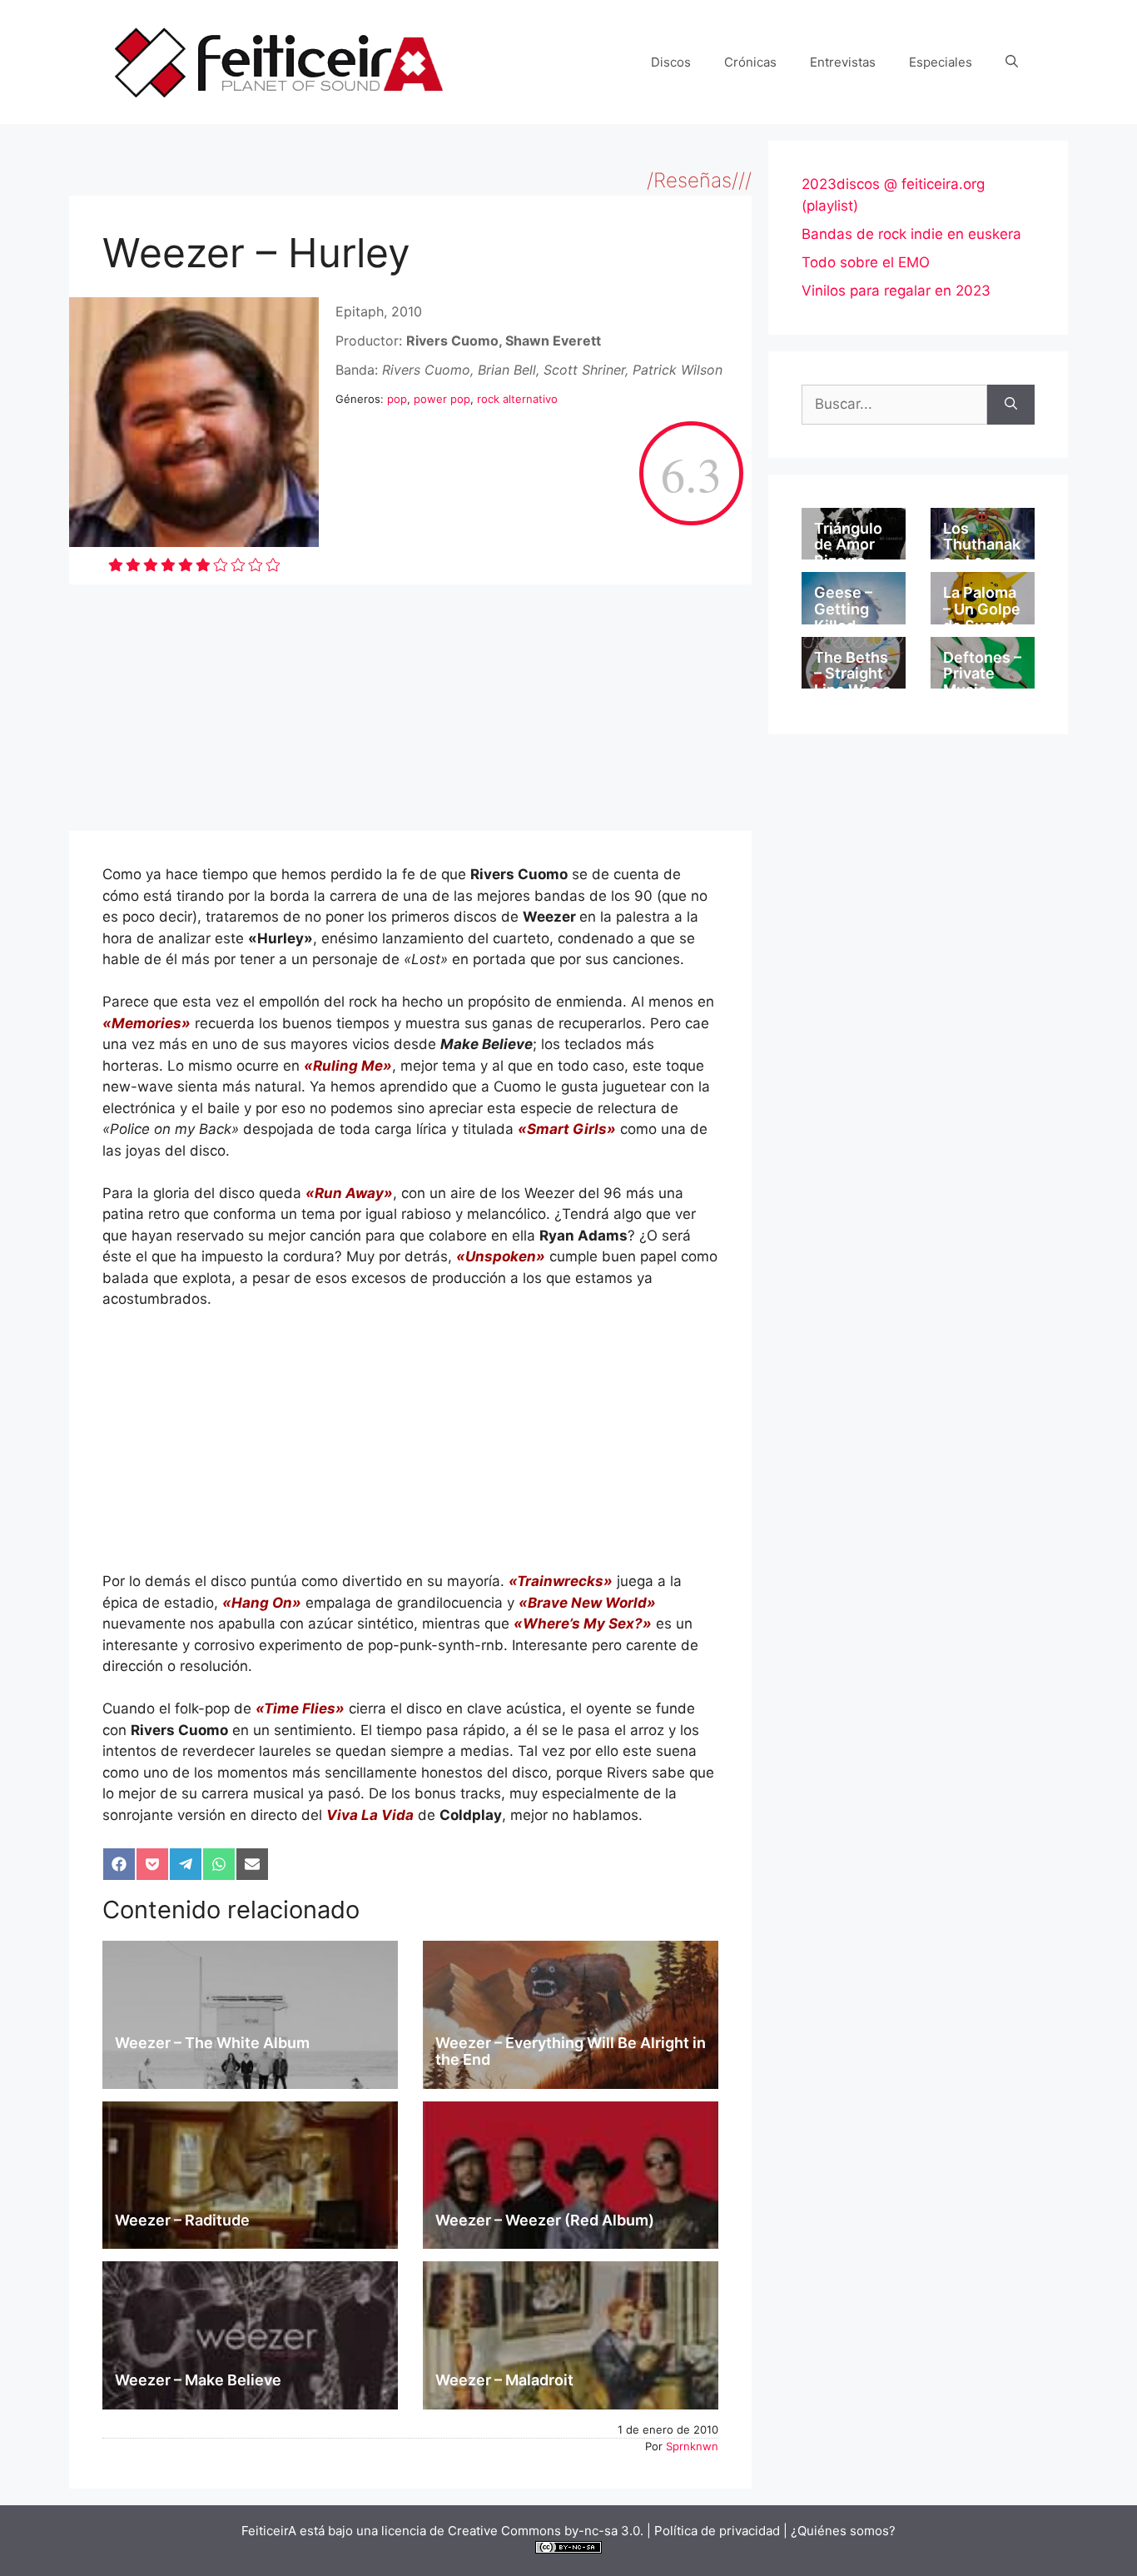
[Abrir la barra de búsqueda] (1012, 62)
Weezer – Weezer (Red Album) (545, 2220)
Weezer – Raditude (182, 2220)
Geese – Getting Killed (843, 609)
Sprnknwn (692, 2446)
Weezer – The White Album (212, 2043)
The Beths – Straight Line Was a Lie (852, 682)
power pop (442, 399)
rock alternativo (517, 399)
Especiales (941, 62)
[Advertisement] (410, 708)
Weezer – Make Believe (198, 2380)
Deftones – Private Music (982, 674)
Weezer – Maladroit (504, 2380)
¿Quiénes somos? (843, 2531)
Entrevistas (843, 62)
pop (397, 399)
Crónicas (750, 62)
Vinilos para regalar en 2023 (896, 291)
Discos (671, 62)
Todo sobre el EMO (866, 262)
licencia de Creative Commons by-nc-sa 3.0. (512, 2531)
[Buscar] (1011, 405)
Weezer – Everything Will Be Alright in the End (571, 2051)
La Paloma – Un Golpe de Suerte (982, 609)
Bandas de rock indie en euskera (911, 234)
